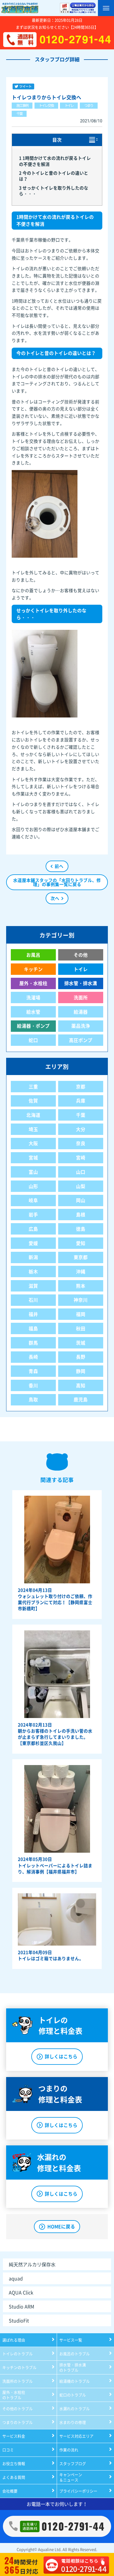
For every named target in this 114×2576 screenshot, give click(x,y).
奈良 (81, 1143)
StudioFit (19, 2320)
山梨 (81, 1186)
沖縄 (81, 1271)
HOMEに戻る (61, 2226)
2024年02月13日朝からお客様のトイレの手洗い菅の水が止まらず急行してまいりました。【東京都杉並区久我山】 (55, 1734)
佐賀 (33, 1101)
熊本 (81, 1286)
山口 (81, 1172)
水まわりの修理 (73, 2422)
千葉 (19, 114)
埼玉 (33, 1129)
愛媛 (33, 1243)
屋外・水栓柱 (33, 983)
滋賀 (33, 1286)
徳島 (81, 1229)
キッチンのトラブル (19, 2367)
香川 (33, 1385)
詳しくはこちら (61, 2056)
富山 (33, 1172)
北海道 (33, 1115)
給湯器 (81, 1012)
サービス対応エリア (76, 2436)
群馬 (33, 1343)
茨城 (81, 1343)
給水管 (33, 1012)
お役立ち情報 (14, 2463)
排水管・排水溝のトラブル (73, 2367)
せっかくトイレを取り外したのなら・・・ (54, 191)
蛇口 (33, 1040)
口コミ (8, 2450)
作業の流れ (69, 2450)
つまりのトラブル (18, 2422)
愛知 (81, 1243)
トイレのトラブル (18, 2354)
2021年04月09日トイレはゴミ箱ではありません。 (51, 1955)
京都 (81, 1087)
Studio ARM (21, 2306)
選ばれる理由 (14, 2340)
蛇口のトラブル (73, 2395)
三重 (33, 1087)
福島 (33, 1328)
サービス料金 (14, 2436)
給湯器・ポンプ (33, 1026)
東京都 (81, 1257)
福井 (33, 1314)
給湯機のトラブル (75, 2381)
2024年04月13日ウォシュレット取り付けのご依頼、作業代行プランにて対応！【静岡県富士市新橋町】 (55, 1599)
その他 (81, 955)
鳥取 (33, 1399)
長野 (81, 1357)
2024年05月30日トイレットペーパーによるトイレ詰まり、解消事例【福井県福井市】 (55, 1865)
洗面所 (81, 997)
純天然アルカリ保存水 (32, 2264)
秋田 (81, 1328)
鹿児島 (81, 1399)
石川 (33, 1300)
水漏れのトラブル (75, 2408)
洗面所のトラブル (18, 2381)
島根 (81, 1215)
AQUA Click (21, 2292)
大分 (81, 1129)
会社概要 (10, 2491)
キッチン (33, 969)
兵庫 (81, 1101)
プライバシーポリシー (78, 2491)
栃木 (33, 1271)
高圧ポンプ (81, 1040)
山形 (33, 1186)
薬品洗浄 (81, 1026)
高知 (81, 1385)
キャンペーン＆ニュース (71, 2477)
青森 (33, 1371)
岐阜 (33, 1200)
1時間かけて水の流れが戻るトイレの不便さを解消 (55, 161)
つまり (89, 105)
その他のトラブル (18, 2408)
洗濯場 (33, 997)
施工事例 (22, 105)
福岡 (81, 1314)
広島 (33, 1229)
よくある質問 (14, 2477)
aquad (16, 2278)
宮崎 (81, 1158)
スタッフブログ (73, 2463)
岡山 (81, 1200)
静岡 (81, 1371)
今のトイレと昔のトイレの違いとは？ (54, 176)
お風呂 (33, 955)
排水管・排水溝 (81, 983)
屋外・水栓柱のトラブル (14, 2395)
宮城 (33, 1158)
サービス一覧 (71, 2340)
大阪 (33, 1143)
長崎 (33, 1357)
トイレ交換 (46, 105)
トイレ (69, 105)
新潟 (33, 1257)
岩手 (33, 1215)
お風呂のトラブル (75, 2354)
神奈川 (81, 1300)
